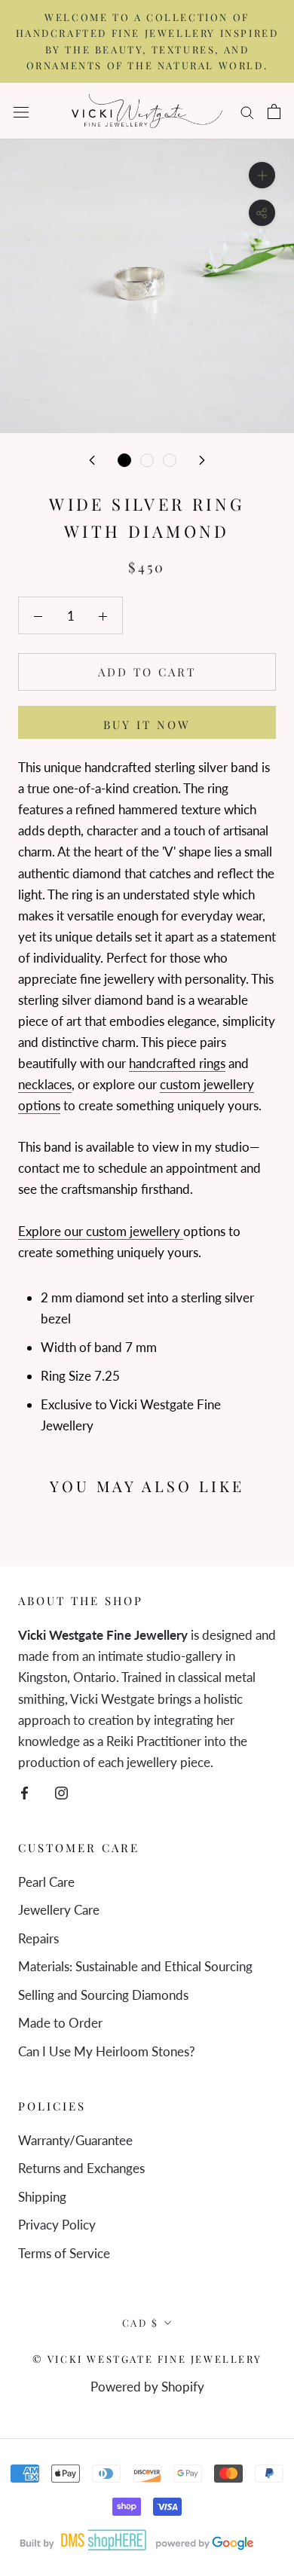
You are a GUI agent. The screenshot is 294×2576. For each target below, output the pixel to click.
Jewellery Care (59, 1910)
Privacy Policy (57, 2225)
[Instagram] (61, 1792)
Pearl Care (46, 1882)
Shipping (42, 2197)
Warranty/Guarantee (75, 2140)
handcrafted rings (177, 1063)
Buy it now (147, 725)
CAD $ (141, 2323)
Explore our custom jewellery (101, 1231)
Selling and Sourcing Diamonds (103, 1995)
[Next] (202, 459)
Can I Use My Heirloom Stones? (107, 2051)
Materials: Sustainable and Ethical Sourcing (135, 1966)
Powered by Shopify (147, 2387)
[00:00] (147, 286)
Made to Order (60, 2023)
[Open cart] (274, 111)
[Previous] (92, 459)
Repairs (38, 1938)
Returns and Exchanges (81, 2168)
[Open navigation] (21, 111)
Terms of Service (64, 2253)
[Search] (247, 111)
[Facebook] (24, 1792)
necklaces (45, 1084)
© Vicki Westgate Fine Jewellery (147, 2359)
